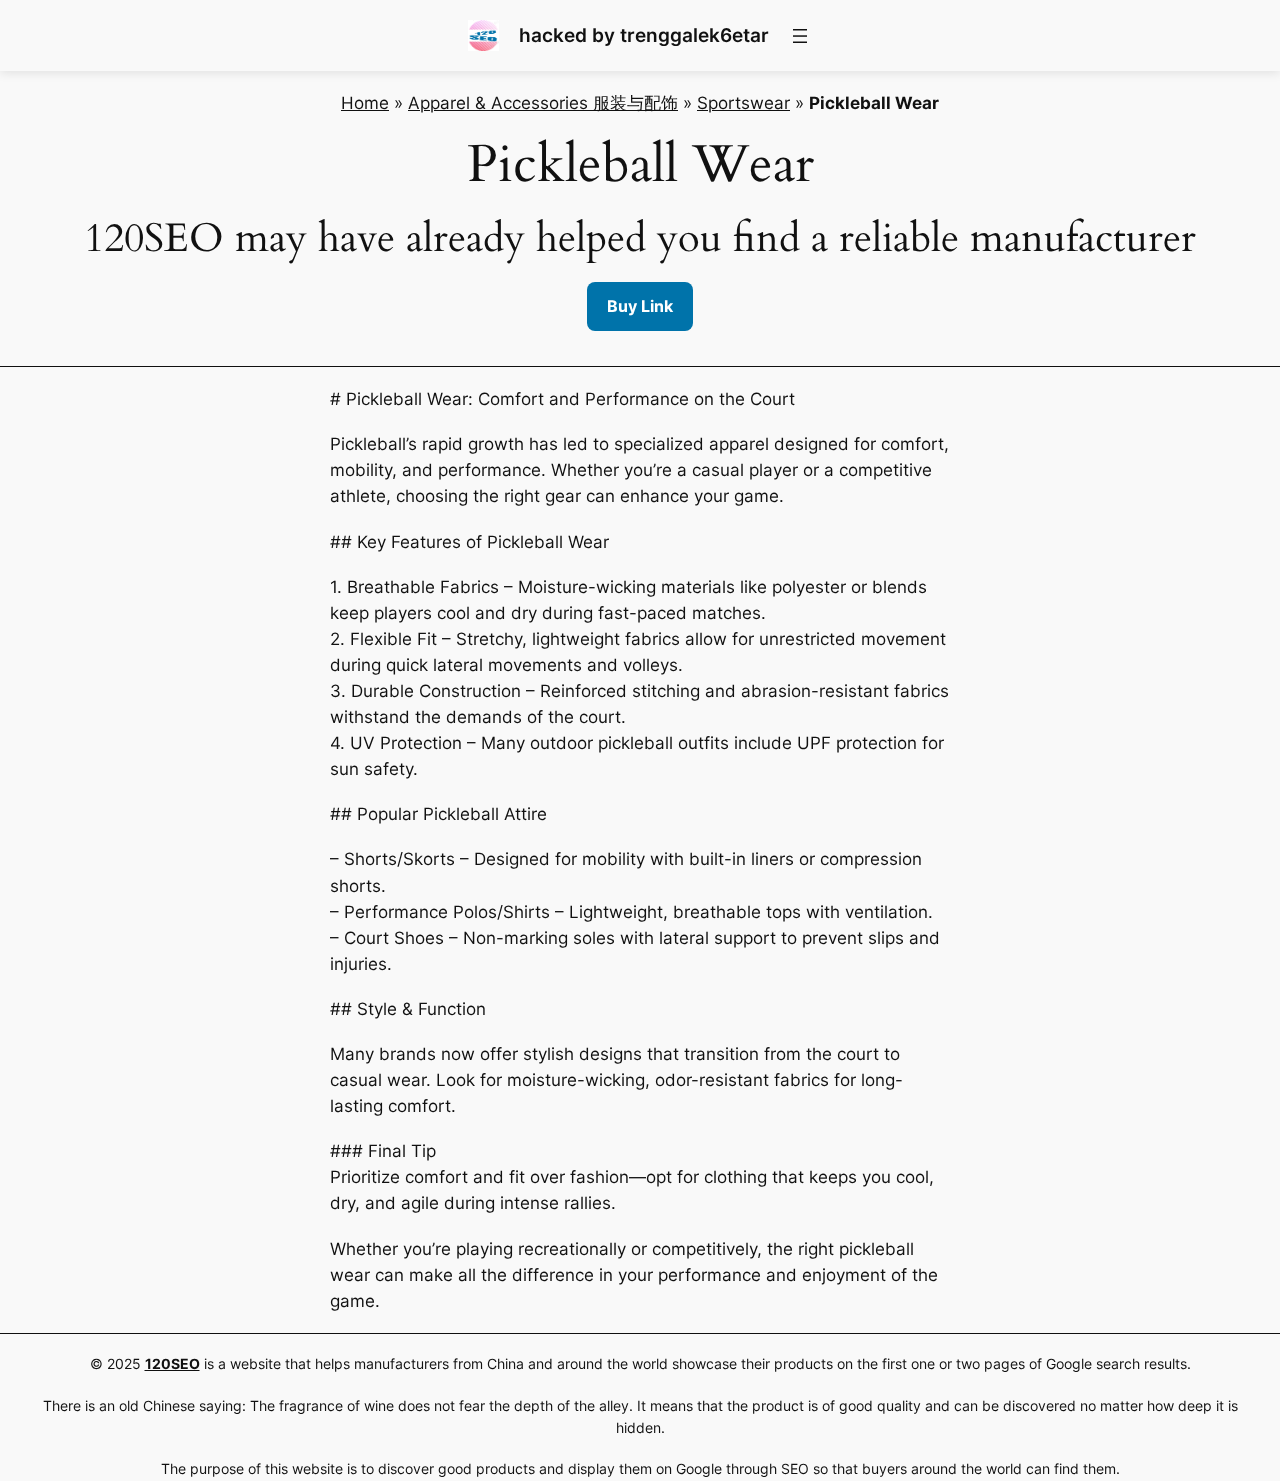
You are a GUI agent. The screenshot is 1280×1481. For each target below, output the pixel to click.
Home (365, 103)
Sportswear (743, 103)
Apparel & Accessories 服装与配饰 (543, 103)
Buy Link (640, 306)
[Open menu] (800, 36)
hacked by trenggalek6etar (644, 35)
